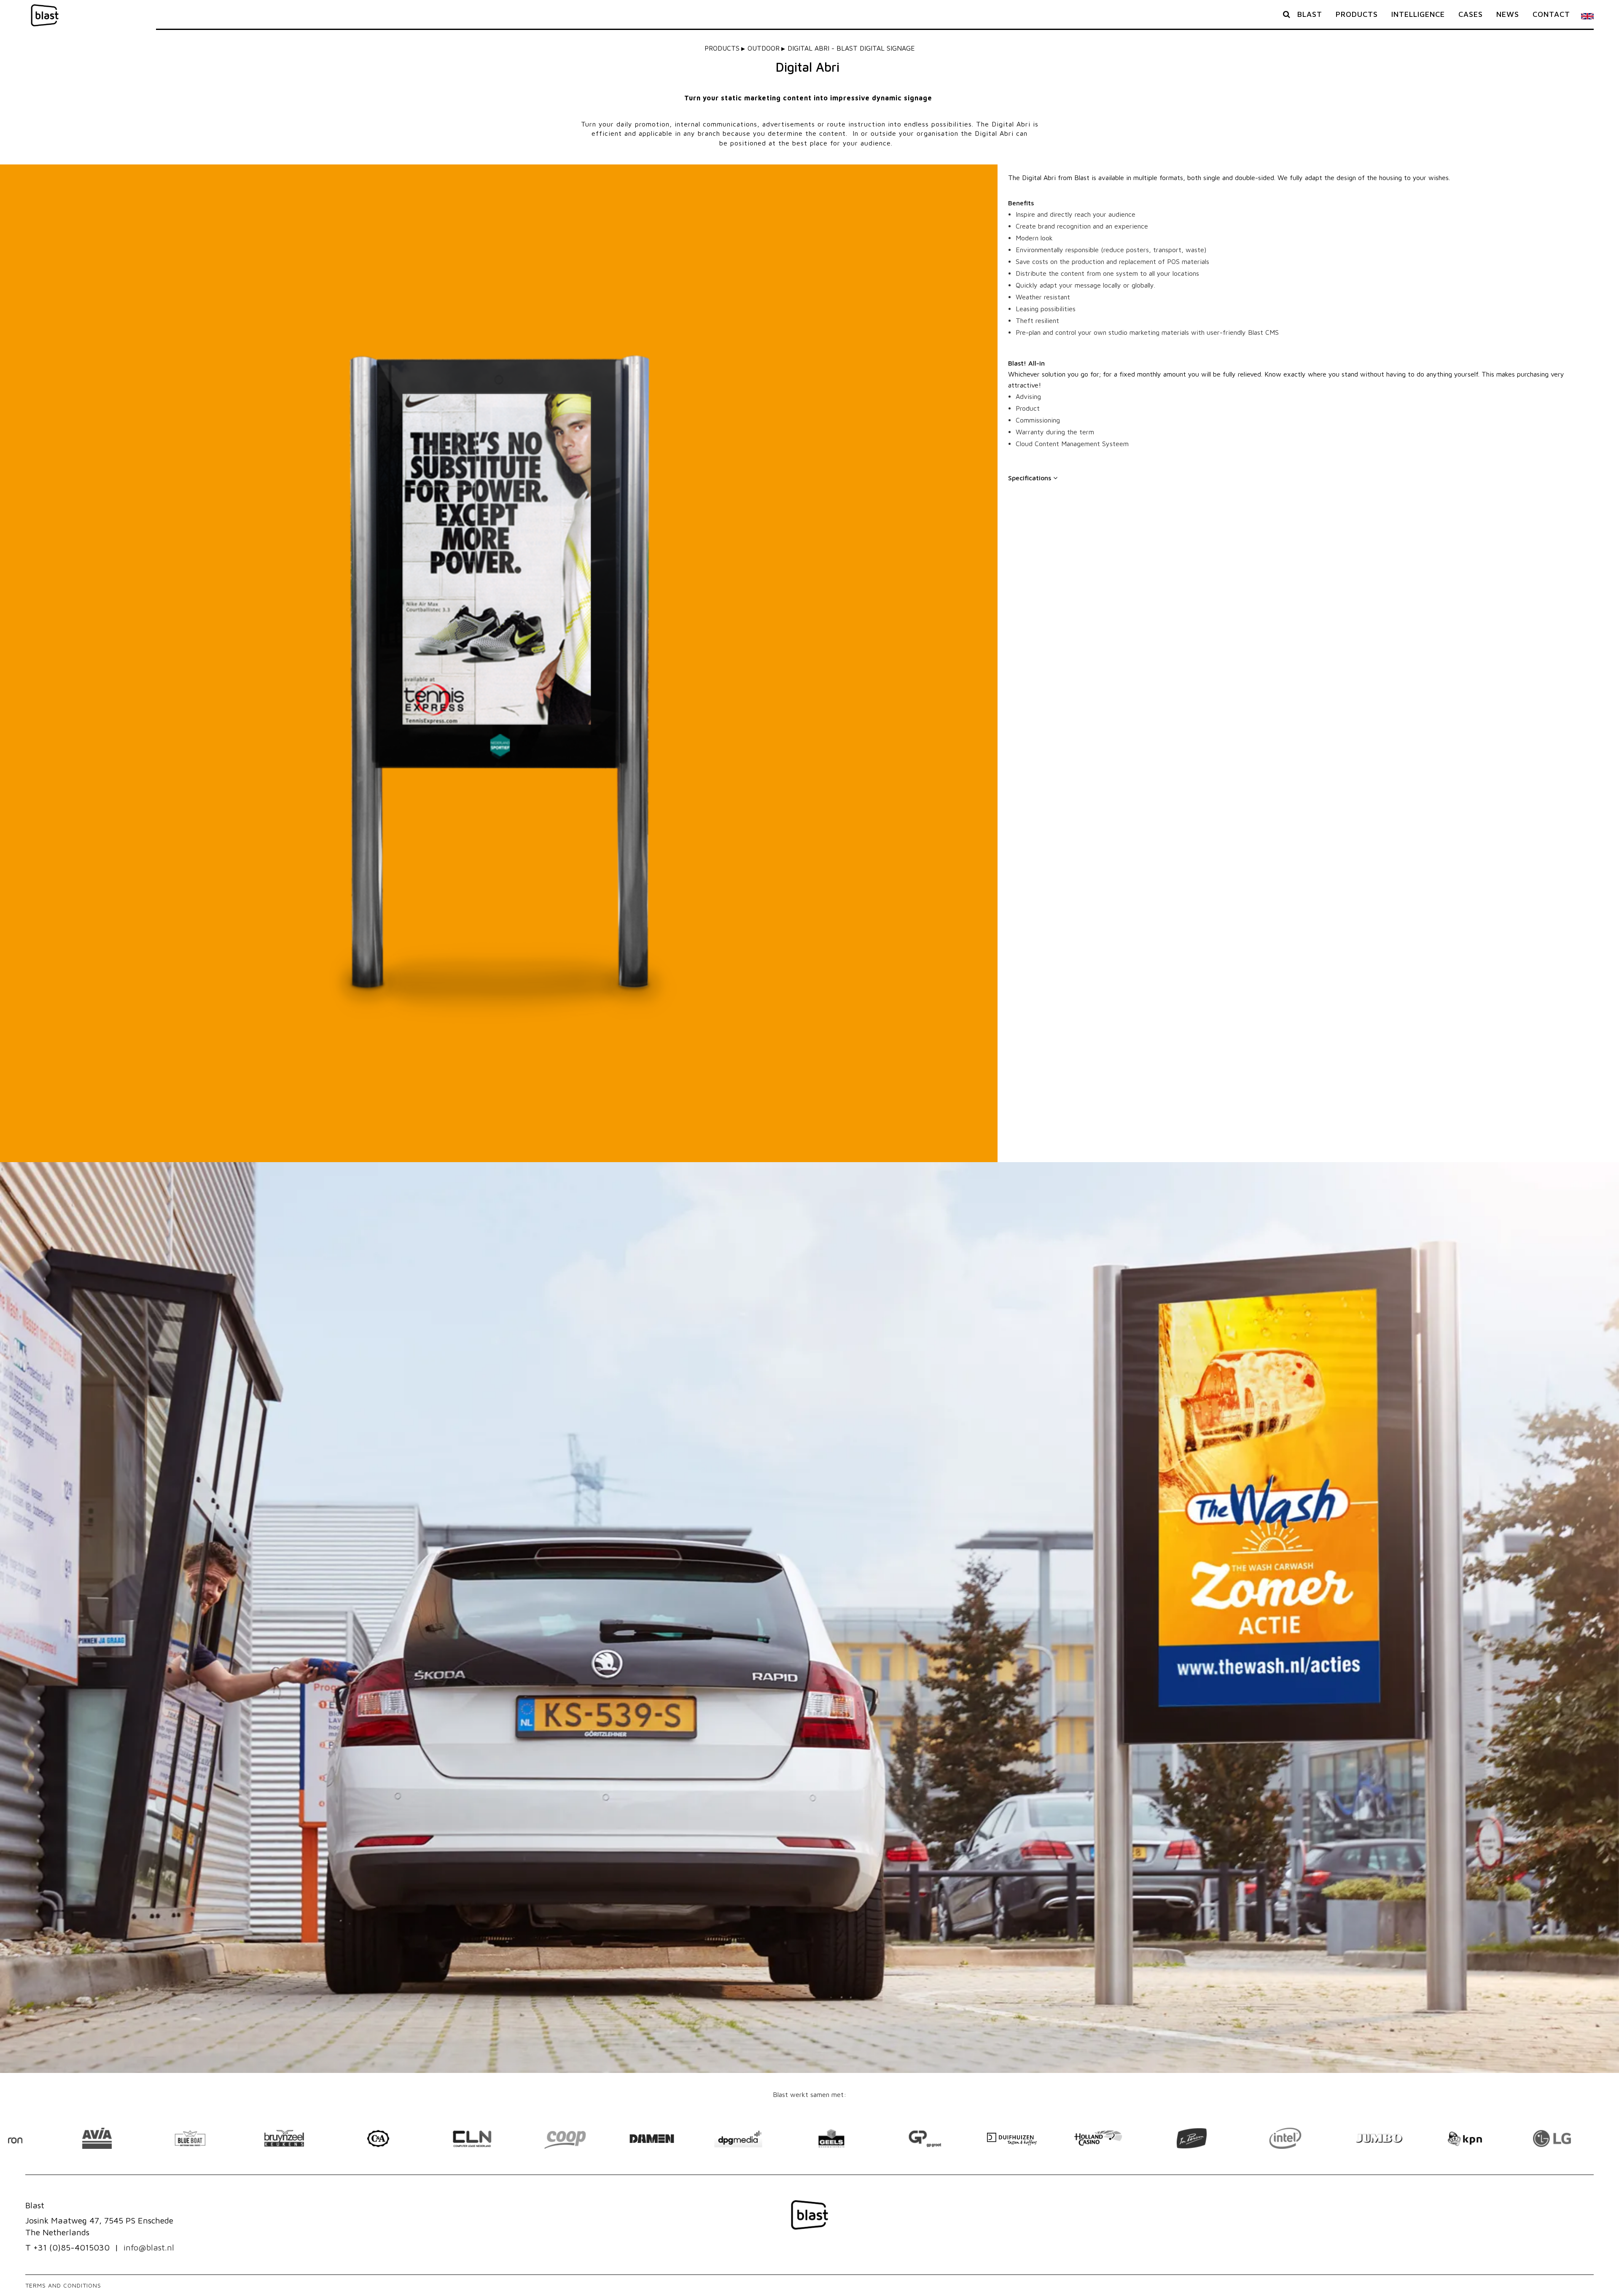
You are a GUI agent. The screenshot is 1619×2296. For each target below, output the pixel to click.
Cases (1471, 14)
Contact (1551, 14)
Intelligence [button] (1418, 14)
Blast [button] (1310, 14)
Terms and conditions (63, 2285)
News (1508, 14)
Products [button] (1357, 14)
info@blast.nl (149, 2247)
